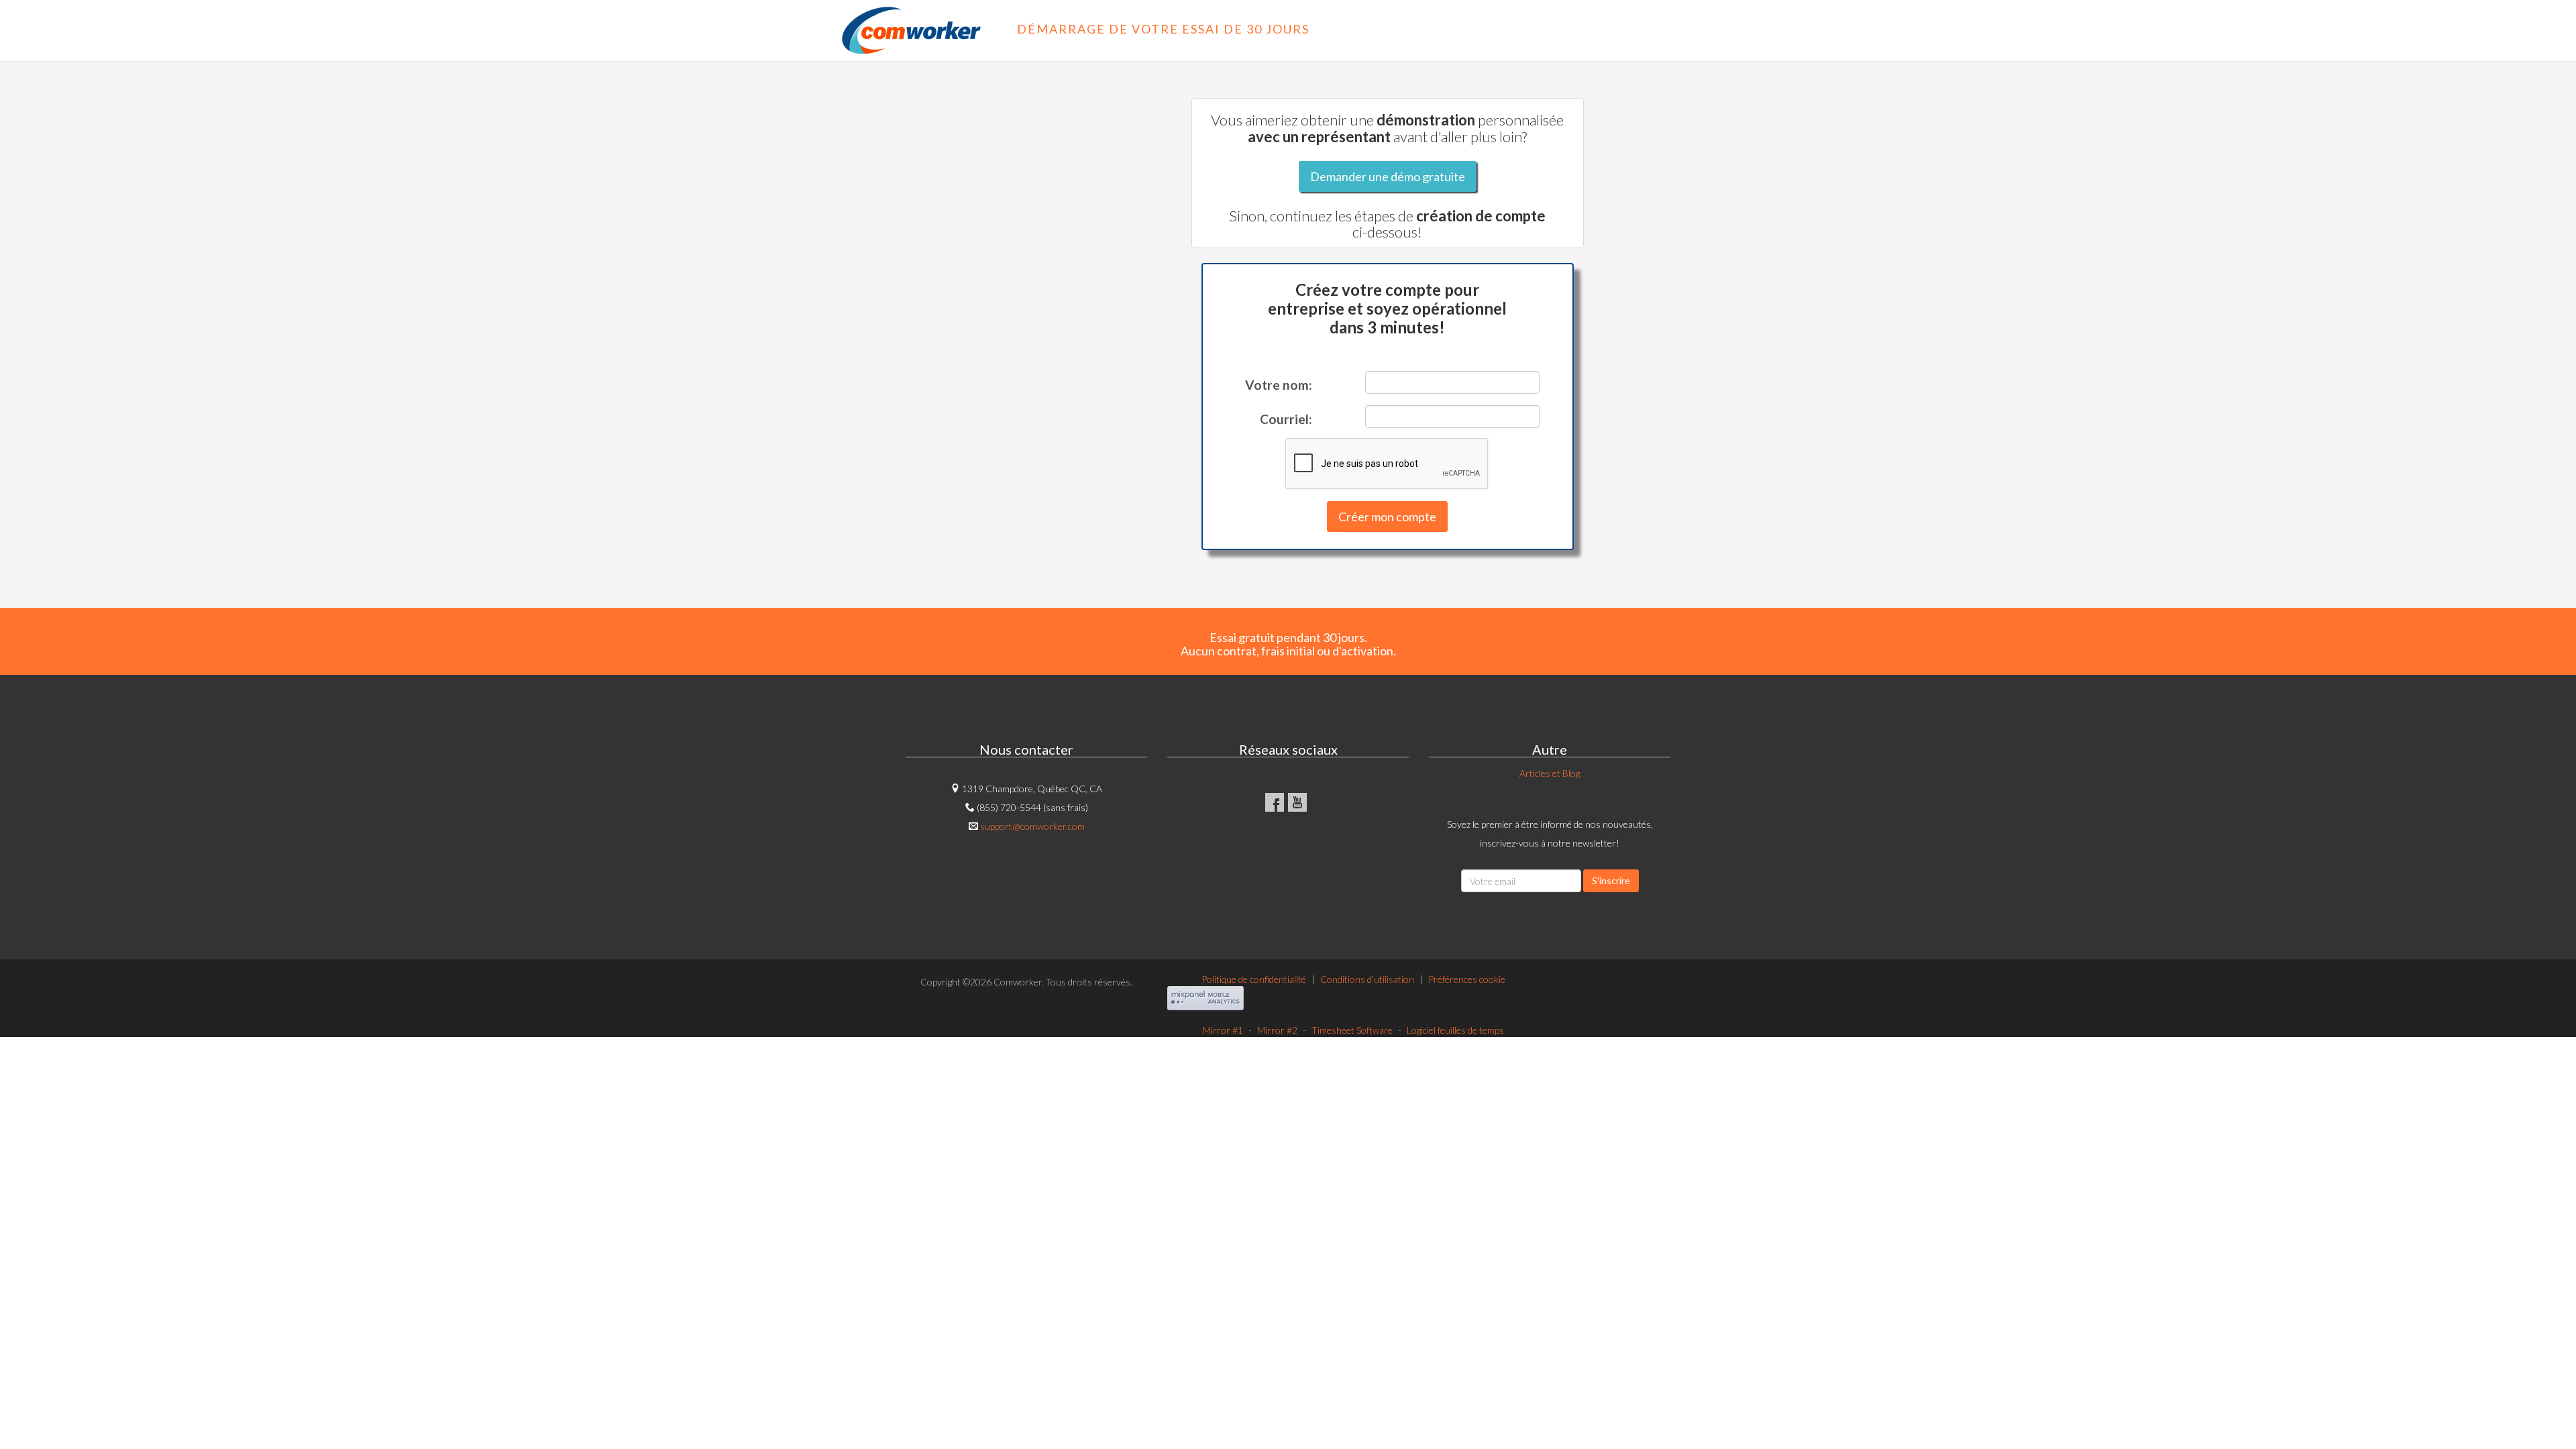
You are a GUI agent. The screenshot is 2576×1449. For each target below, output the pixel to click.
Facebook (1275, 802)
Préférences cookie (1467, 979)
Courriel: (1286, 419)
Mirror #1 (1223, 1030)
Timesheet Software (1352, 1030)
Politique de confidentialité (1254, 979)
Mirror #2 (1277, 1030)
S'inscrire (1611, 880)
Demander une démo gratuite (1388, 176)
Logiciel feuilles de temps (1455, 1030)
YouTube (1297, 802)
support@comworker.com (1032, 826)
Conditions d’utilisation (1367, 979)
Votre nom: (1279, 385)
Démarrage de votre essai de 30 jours (1139, 29)
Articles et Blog (1550, 773)
